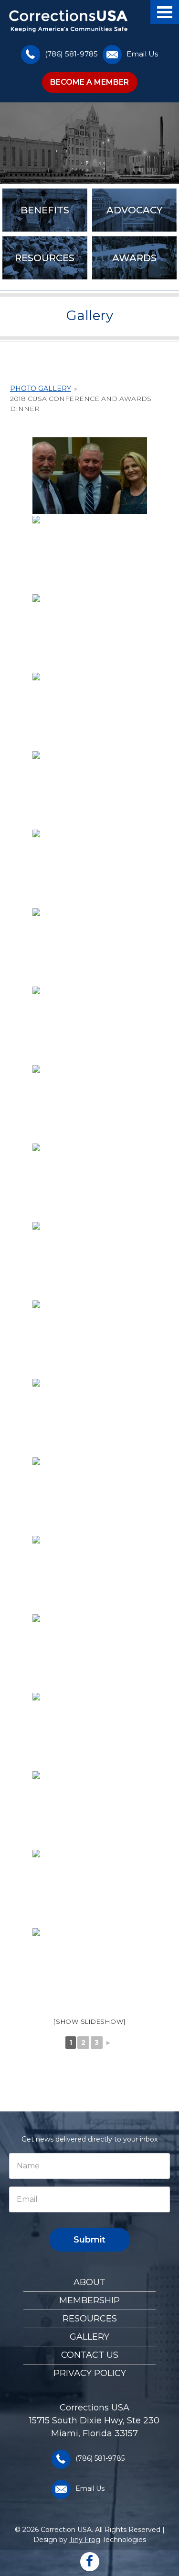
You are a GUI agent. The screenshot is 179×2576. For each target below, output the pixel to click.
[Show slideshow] (89, 2021)
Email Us (142, 54)
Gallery (89, 2337)
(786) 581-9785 (71, 54)
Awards (134, 258)
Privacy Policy (90, 2373)
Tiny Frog (85, 2540)
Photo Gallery (41, 389)
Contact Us (90, 2355)
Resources (45, 258)
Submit (89, 2240)
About (89, 2282)
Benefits (45, 210)
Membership (89, 2300)
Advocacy (134, 210)
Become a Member (89, 82)
